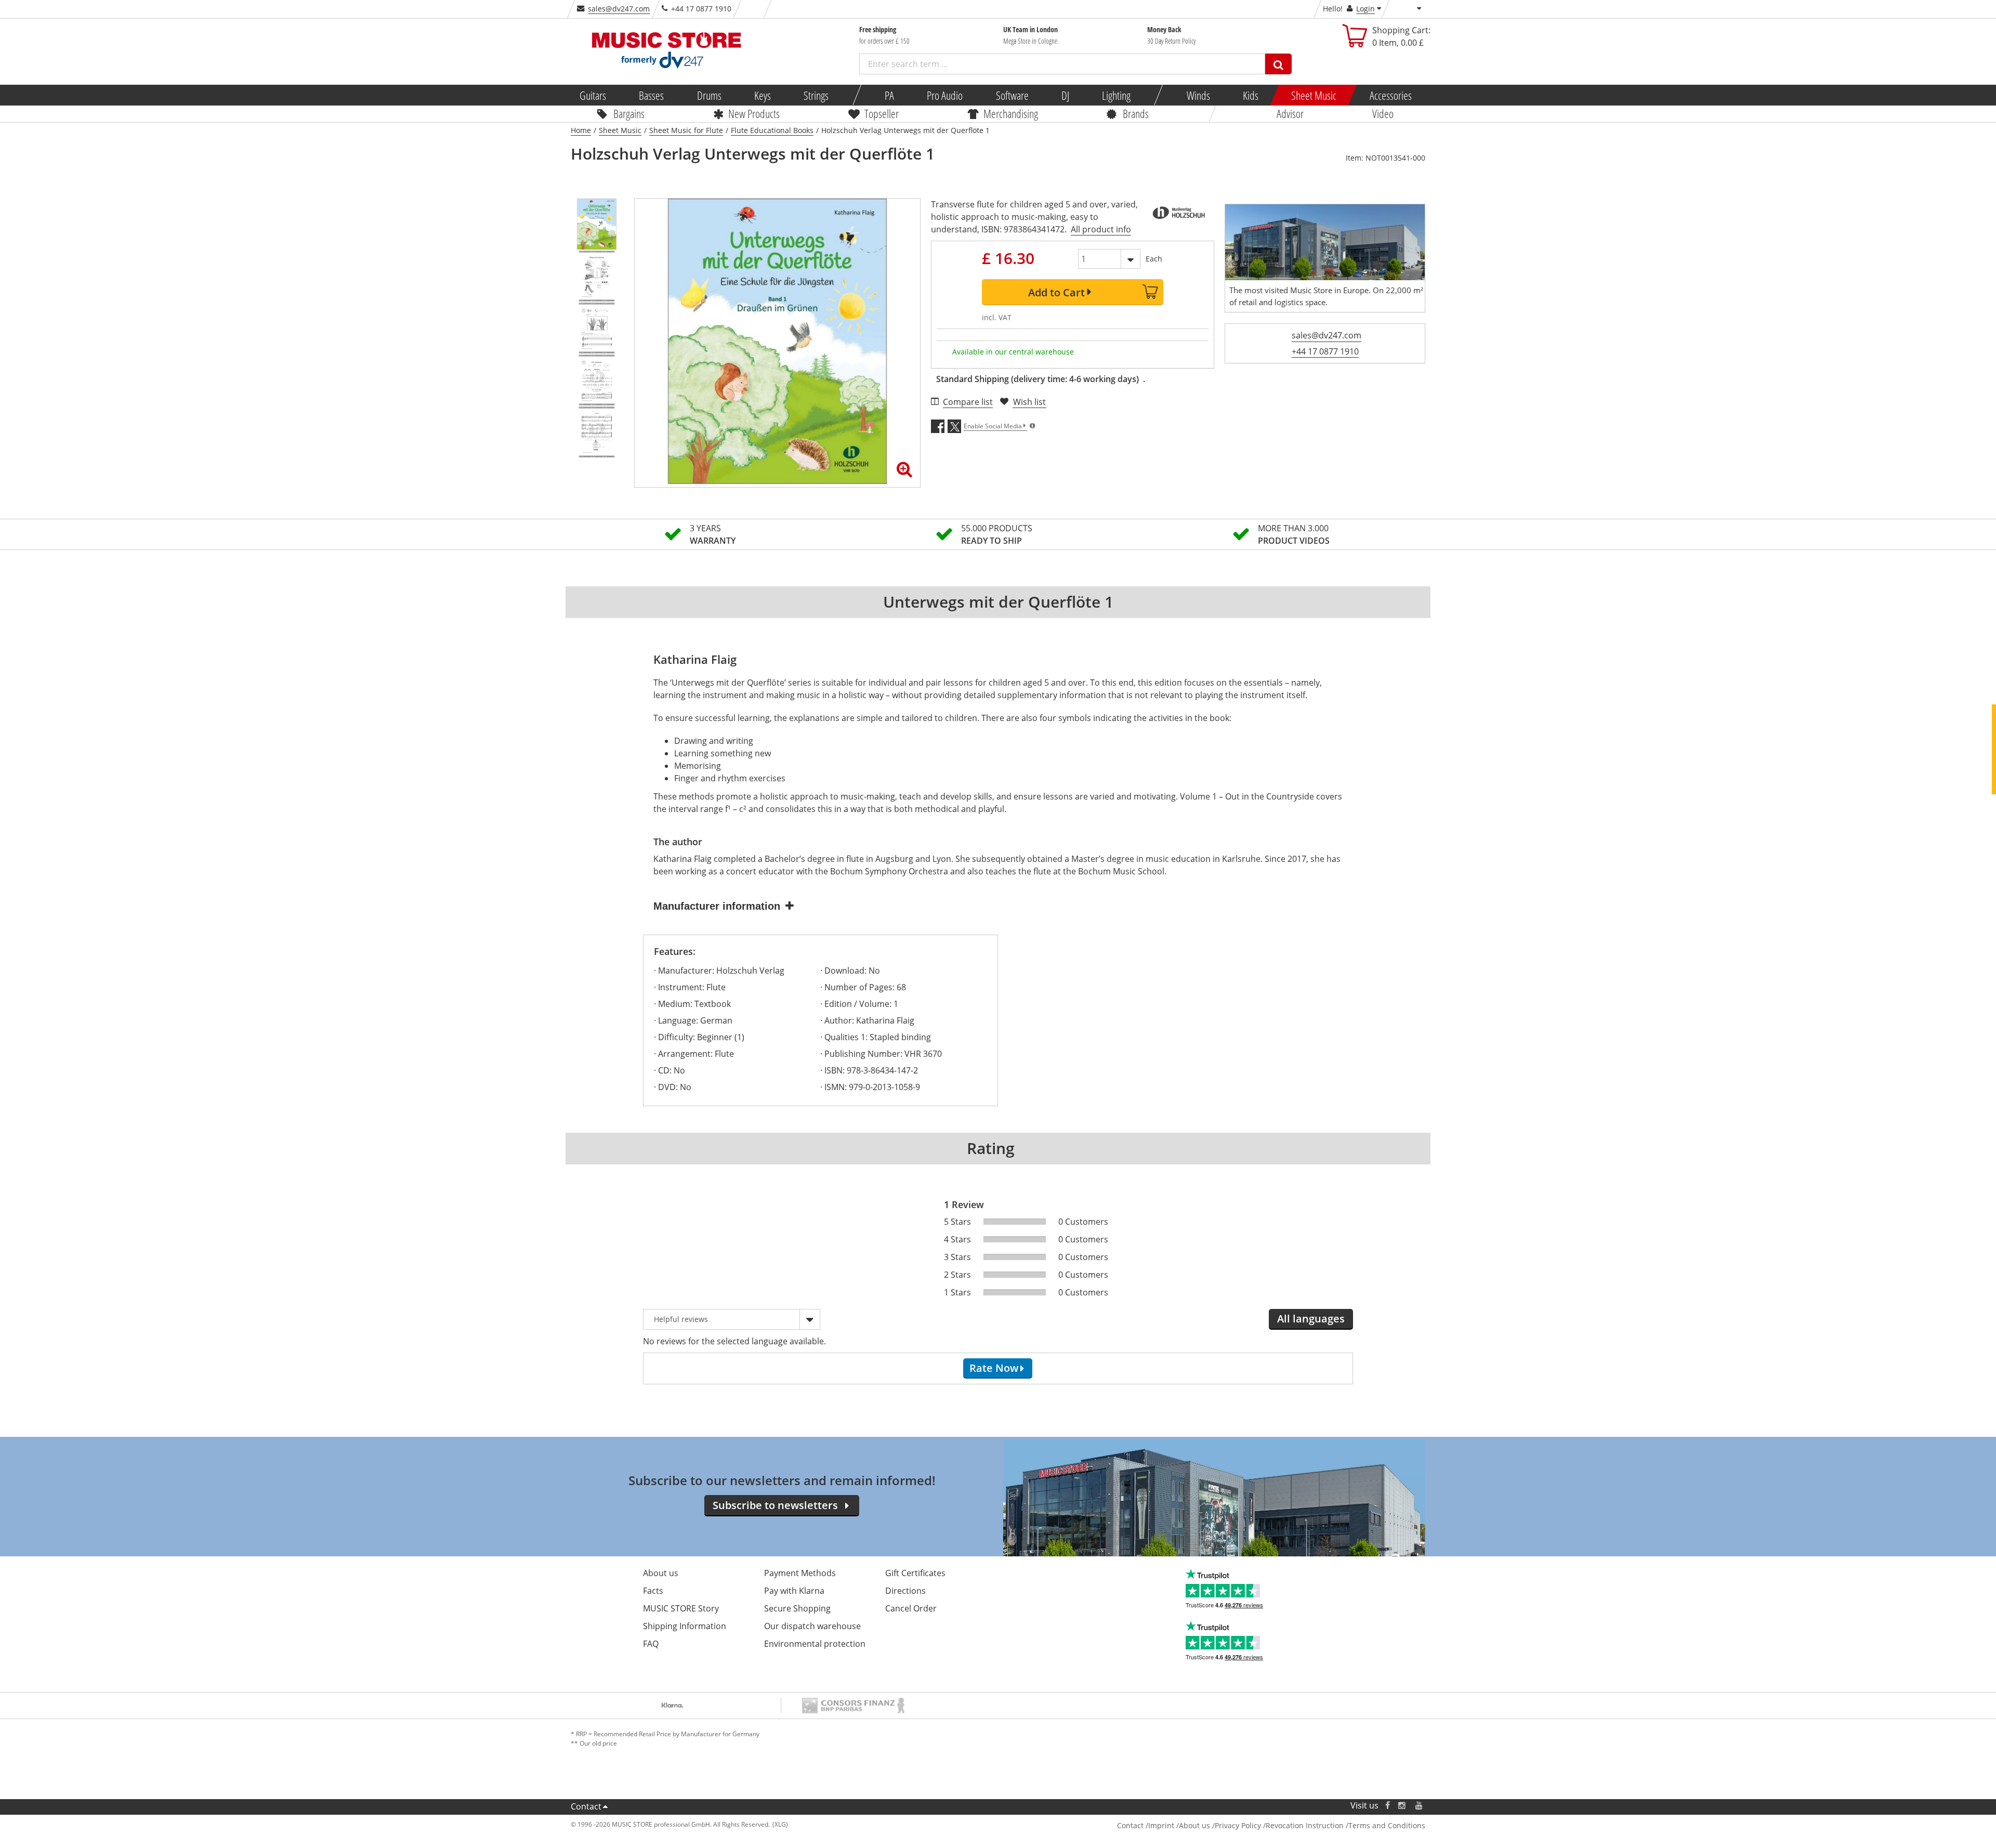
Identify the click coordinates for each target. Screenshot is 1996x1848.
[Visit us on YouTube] (1420, 1806)
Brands (1136, 113)
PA (889, 95)
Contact (586, 1806)
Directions (905, 1591)
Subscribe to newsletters (775, 1505)
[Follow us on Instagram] (1402, 1806)
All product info (1101, 229)
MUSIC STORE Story (681, 1608)
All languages (1311, 1319)
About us (661, 1573)
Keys (763, 95)
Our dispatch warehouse (812, 1626)
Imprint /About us (1179, 1825)
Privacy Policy (1238, 1825)
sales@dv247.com (619, 9)
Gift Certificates (915, 1573)
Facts (653, 1591)
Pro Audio (945, 95)
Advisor (1290, 113)
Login (1365, 9)
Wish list (1029, 402)
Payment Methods (800, 1573)
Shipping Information (685, 1626)
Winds (1198, 95)
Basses (651, 95)
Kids (1251, 95)
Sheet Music (1314, 95)
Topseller (882, 113)
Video (1383, 113)
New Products (754, 113)
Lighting (1116, 95)
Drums (709, 95)
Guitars (593, 95)
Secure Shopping (797, 1608)
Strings (816, 95)
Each (1154, 259)
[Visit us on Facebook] (1388, 1806)
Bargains (629, 113)
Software (1012, 95)
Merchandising (1011, 113)
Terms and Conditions (1387, 1825)
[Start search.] (1278, 64)
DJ (1065, 95)
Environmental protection (815, 1644)
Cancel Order (911, 1608)
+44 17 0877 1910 (1325, 351)
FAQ (651, 1644)
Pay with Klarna (794, 1591)
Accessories (1390, 95)
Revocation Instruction (1305, 1825)
